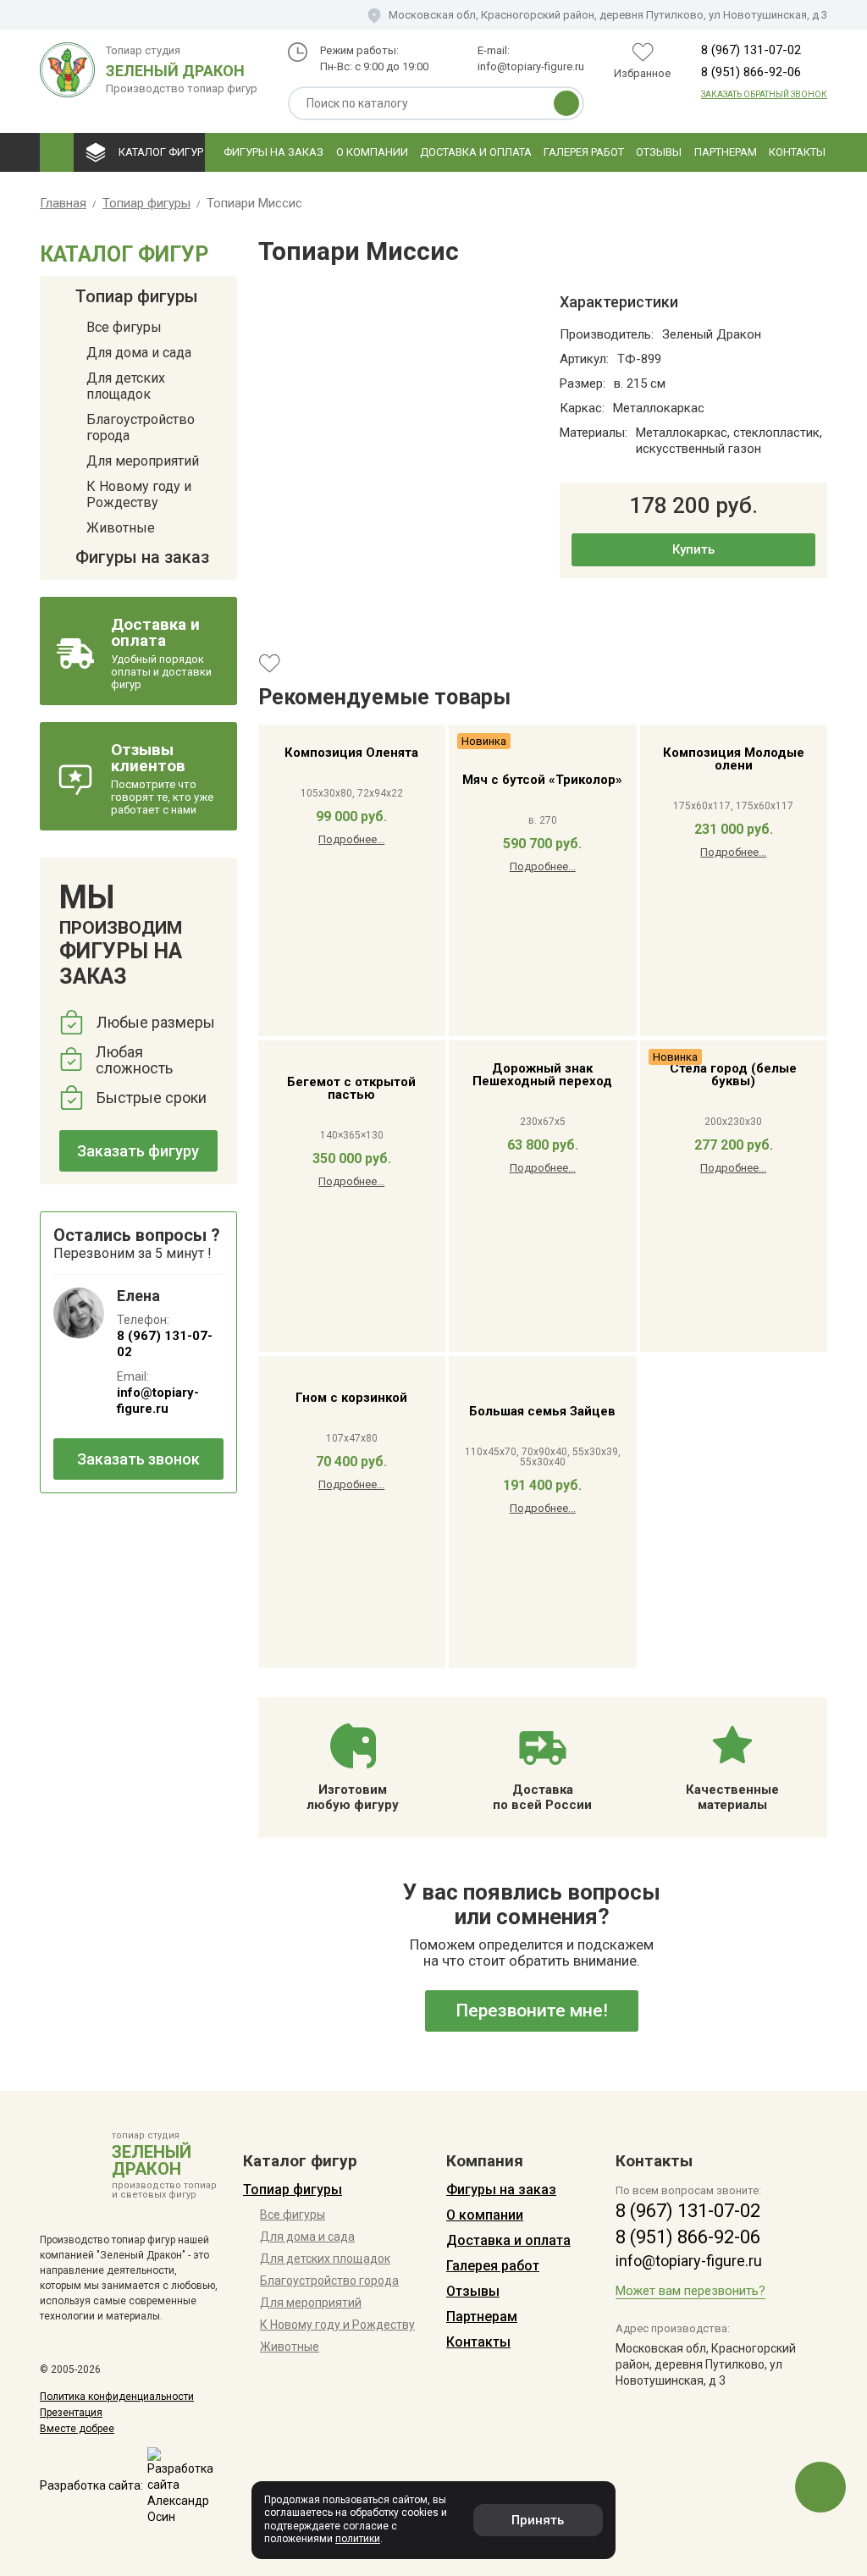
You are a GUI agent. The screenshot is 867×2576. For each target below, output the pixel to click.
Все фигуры (124, 327)
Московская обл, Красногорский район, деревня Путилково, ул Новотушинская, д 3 (608, 15)
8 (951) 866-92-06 (751, 72)
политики (358, 2539)
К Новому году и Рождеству (139, 494)
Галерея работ (584, 152)
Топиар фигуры (137, 297)
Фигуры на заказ (273, 152)
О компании (372, 152)
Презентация (71, 2413)
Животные (121, 528)
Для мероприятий (143, 461)
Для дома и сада (139, 353)
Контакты (797, 152)
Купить (693, 549)
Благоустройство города (141, 427)
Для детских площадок (126, 386)
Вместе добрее (77, 2429)
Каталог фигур (161, 152)
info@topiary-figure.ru (531, 66)
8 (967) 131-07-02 (751, 50)
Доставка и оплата (476, 152)
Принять (538, 2520)
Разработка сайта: (91, 2485)
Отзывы (659, 152)
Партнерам (726, 152)
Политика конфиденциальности (117, 2397)
